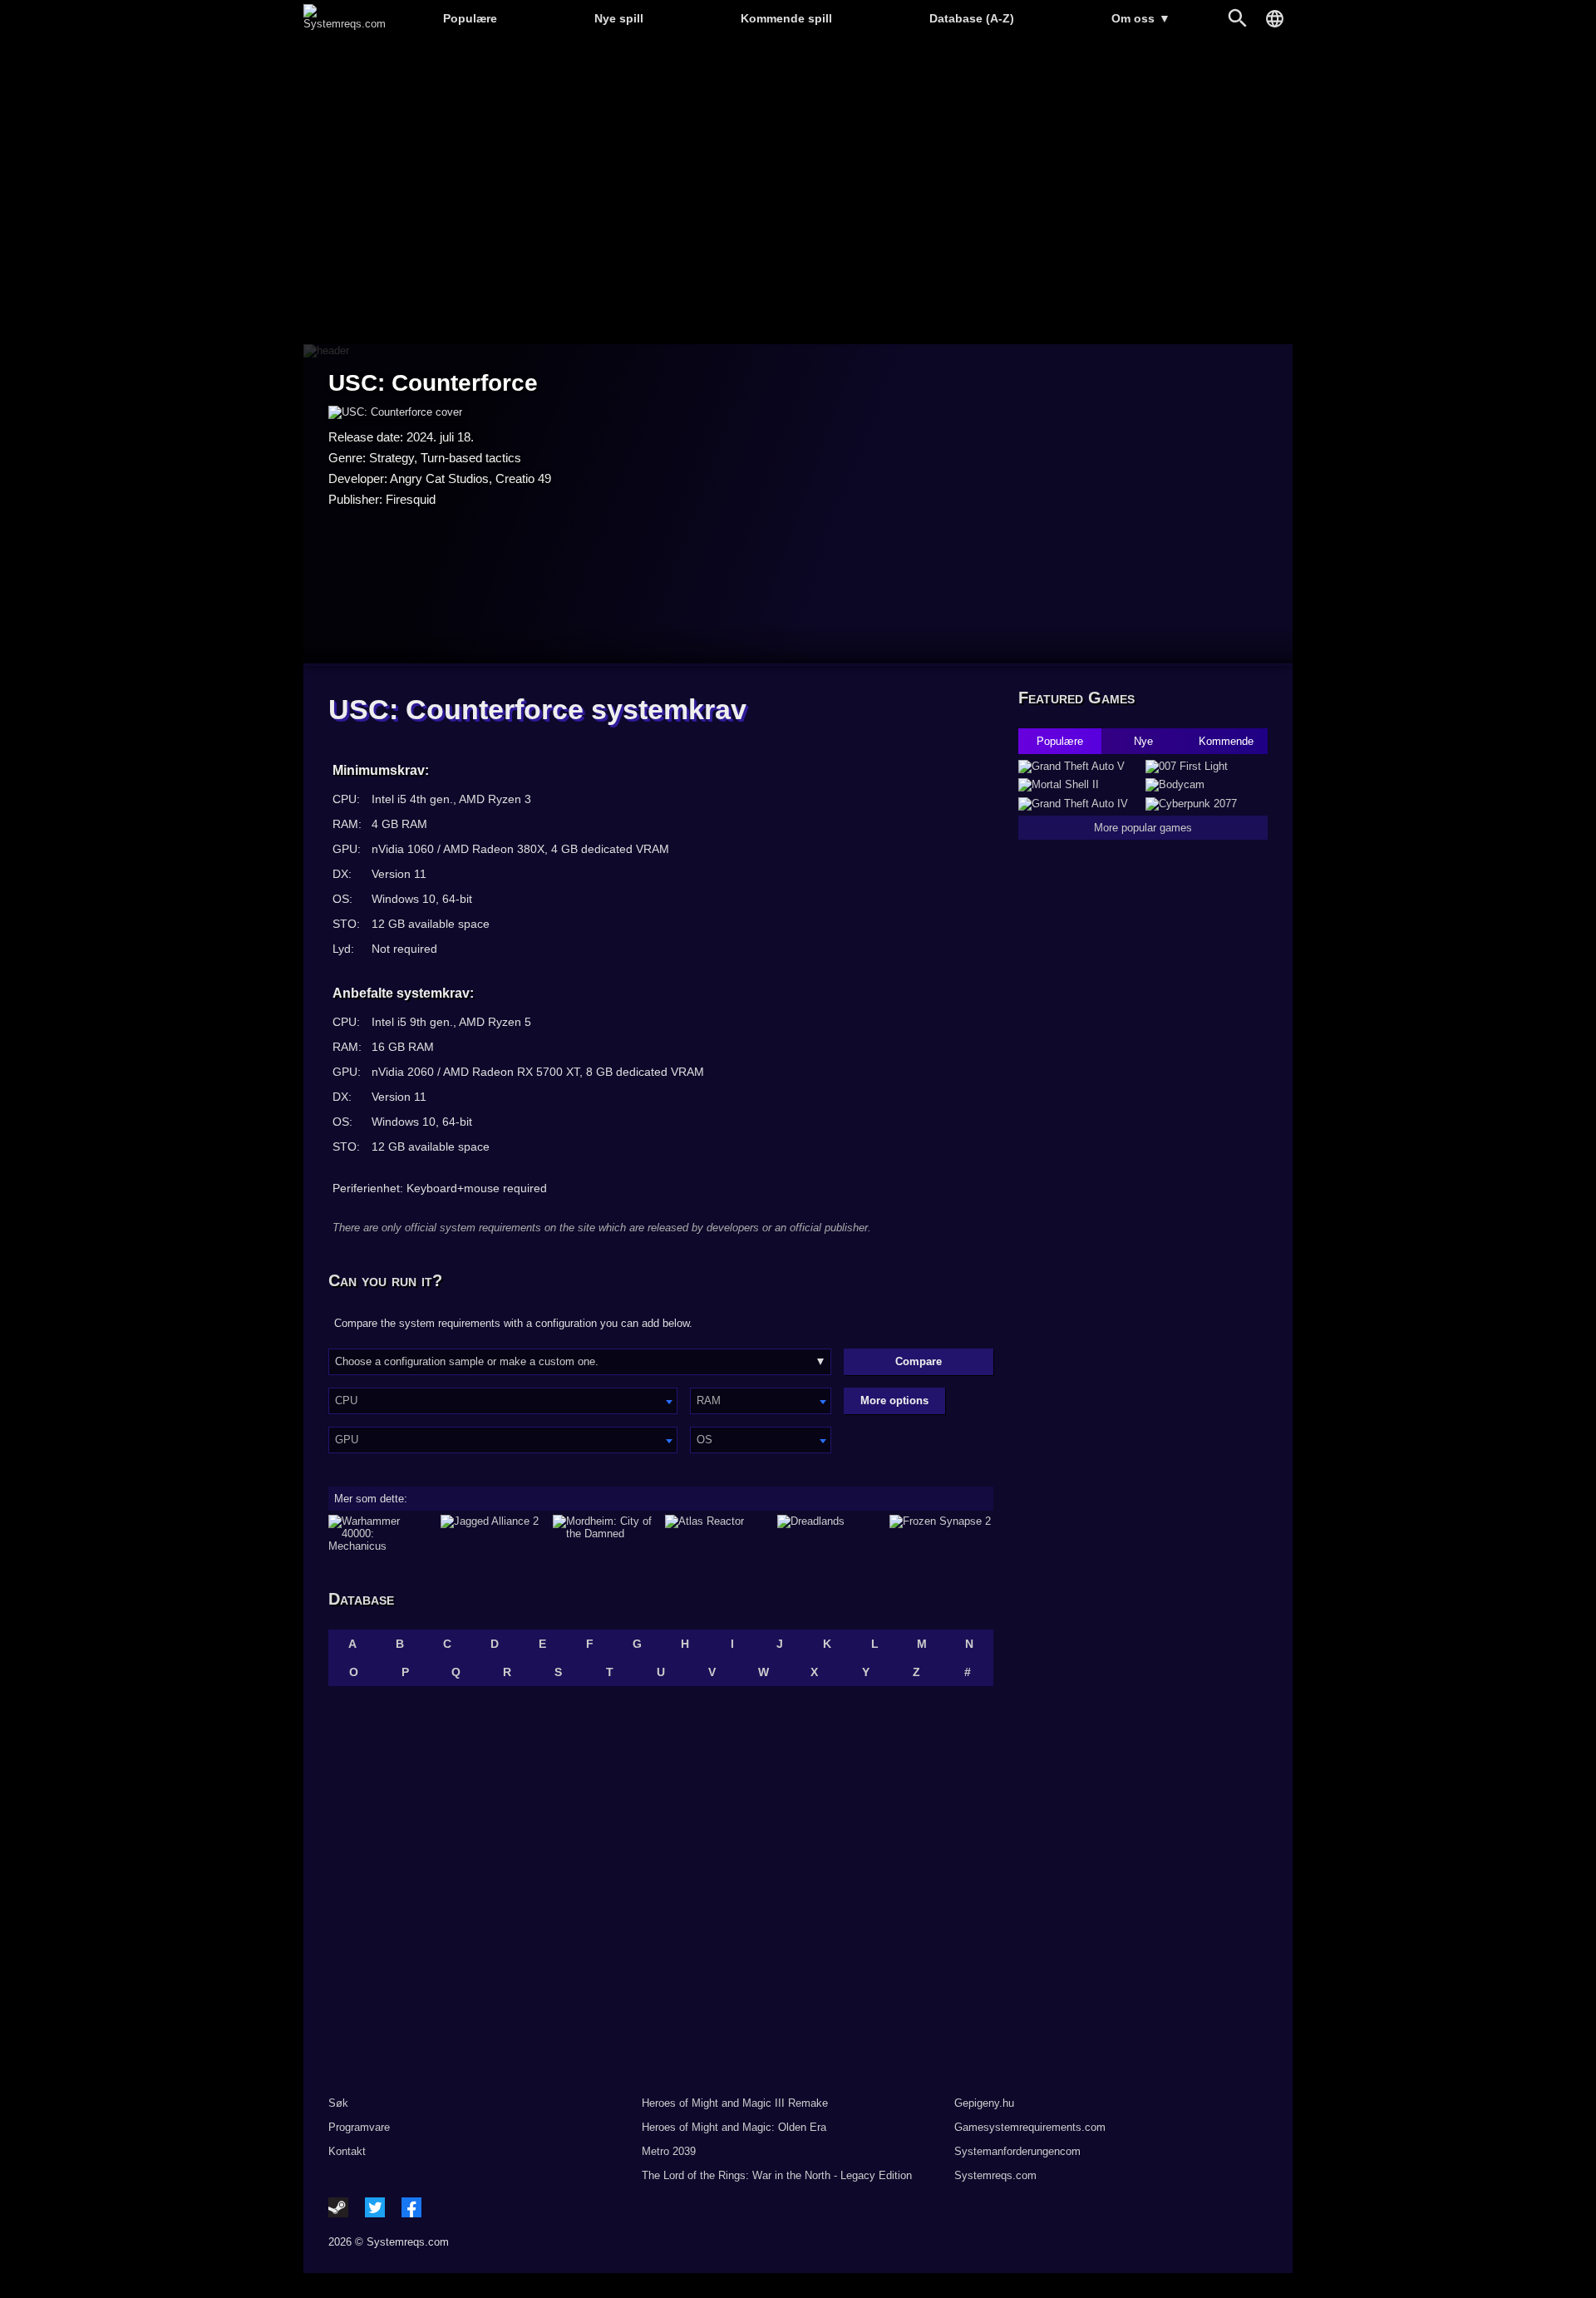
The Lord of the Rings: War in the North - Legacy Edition (777, 2175)
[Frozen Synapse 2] (941, 1534)
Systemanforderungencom (1017, 2151)
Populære (470, 18)
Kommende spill (786, 18)
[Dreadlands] (829, 1534)
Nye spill (619, 18)
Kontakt (347, 2151)
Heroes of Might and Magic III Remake (735, 2103)
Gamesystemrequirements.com (1030, 2127)
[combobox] (503, 1401)
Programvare (359, 2127)
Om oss (1141, 18)
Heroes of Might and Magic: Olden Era (734, 2127)
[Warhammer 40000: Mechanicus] (380, 1534)
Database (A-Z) (972, 18)
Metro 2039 (669, 2151)
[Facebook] (411, 2207)
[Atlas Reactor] (717, 1534)
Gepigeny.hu (984, 2103)
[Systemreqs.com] (345, 24)
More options (894, 1400)
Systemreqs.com (995, 2175)
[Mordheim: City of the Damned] (605, 1534)
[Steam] (338, 2207)
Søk (338, 2103)
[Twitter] (375, 2207)
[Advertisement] (798, 192)
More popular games (1143, 828)
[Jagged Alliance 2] (493, 1534)
